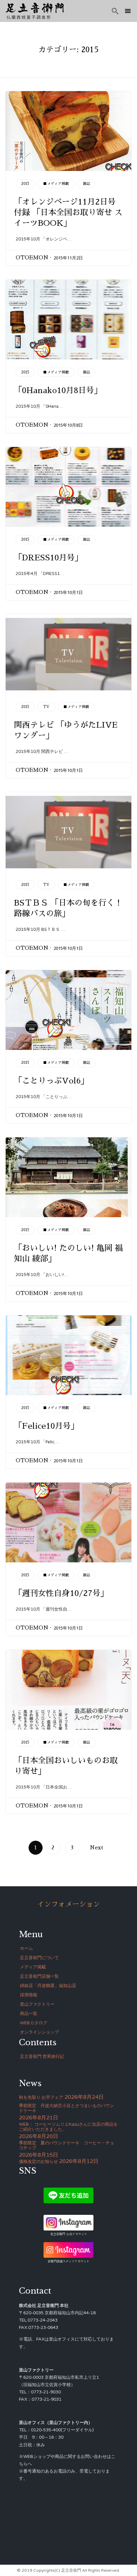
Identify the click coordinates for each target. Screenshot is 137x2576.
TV (46, 707)
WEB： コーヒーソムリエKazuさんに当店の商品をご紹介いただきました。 (68, 2127)
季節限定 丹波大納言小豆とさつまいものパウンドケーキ (67, 2108)
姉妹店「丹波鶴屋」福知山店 (48, 1986)
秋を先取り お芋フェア (41, 2097)
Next (96, 1848)
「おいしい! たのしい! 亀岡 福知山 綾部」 (68, 1253)
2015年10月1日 (68, 592)
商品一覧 (29, 2014)
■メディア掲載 (56, 184)
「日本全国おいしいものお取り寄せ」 (66, 1766)
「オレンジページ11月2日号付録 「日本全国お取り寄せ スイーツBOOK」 (68, 213)
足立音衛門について (39, 1958)
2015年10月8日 (68, 425)
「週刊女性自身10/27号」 (61, 1593)
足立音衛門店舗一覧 (39, 1976)
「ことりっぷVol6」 (51, 1081)
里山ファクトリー (37, 2004)
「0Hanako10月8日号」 (58, 390)
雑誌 (86, 184)
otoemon (32, 258)
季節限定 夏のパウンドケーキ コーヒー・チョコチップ (67, 2146)
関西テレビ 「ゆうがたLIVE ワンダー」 (66, 730)
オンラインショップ (39, 2032)
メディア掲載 (33, 1967)
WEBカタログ (34, 2023)
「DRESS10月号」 (48, 558)
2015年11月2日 (68, 258)
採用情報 (29, 1995)
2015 (25, 184)
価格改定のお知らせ (38, 2162)
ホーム (26, 1948)
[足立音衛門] (35, 8)
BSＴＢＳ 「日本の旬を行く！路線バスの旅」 (68, 908)
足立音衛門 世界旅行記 (42, 2057)
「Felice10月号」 (46, 1426)
